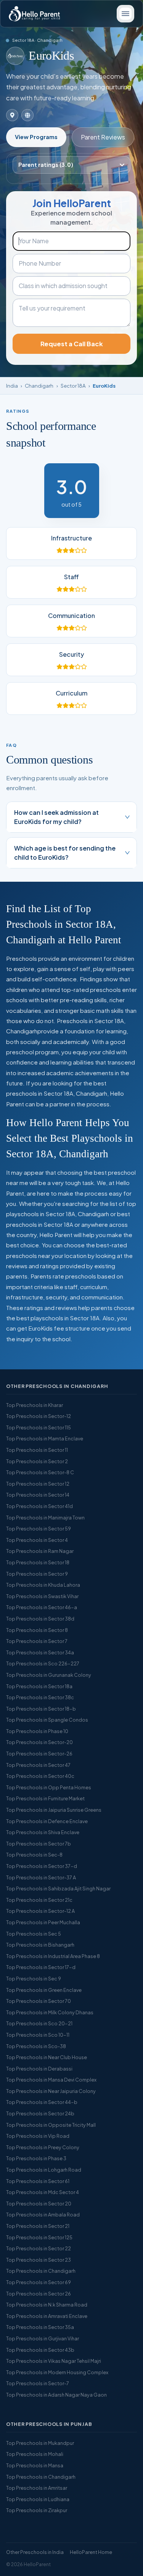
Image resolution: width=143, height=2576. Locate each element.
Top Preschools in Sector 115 (39, 1427)
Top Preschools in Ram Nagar (40, 1551)
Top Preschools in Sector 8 (37, 1630)
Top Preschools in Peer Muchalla (43, 1922)
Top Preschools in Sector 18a (39, 1686)
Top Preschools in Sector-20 (39, 1742)
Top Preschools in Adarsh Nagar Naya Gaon (56, 2395)
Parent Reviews (103, 137)
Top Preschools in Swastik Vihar (42, 1596)
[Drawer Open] (125, 14)
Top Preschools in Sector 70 (39, 2001)
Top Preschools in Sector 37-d (42, 1866)
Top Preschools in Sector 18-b (41, 1709)
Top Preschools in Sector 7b (39, 1844)
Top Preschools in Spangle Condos (47, 1720)
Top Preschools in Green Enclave (44, 1990)
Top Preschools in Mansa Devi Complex (51, 2080)
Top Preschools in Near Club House (47, 2057)
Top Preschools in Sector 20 (39, 2204)
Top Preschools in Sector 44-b (42, 2102)
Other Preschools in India (35, 2552)
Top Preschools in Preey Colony (43, 2147)
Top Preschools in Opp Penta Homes (49, 1787)
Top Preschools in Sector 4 (37, 1540)
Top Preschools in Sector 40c (40, 1776)
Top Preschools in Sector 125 (39, 2237)
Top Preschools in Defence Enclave (47, 1821)
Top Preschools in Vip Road (38, 2136)
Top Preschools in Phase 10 (37, 1731)
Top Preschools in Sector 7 (37, 1641)
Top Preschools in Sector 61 (38, 2181)
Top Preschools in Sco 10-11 (38, 2035)
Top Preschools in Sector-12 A (40, 1911)
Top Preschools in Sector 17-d (41, 1967)
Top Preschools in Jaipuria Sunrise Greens (54, 1810)
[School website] (27, 115)
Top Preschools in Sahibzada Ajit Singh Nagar (58, 1888)
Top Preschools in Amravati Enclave (47, 2316)
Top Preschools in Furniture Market (45, 1798)
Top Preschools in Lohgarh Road (44, 2170)
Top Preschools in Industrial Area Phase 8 (53, 1956)
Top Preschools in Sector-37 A (41, 1877)
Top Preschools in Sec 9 (34, 1979)
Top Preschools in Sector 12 (38, 1484)
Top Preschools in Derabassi (39, 2069)
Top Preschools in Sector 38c (40, 1697)
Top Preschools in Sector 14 (38, 1495)
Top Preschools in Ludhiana (38, 2499)
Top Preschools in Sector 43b (40, 2350)
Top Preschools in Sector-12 (39, 1416)
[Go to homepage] (34, 14)
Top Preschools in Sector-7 (38, 2383)
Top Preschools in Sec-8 (34, 1855)
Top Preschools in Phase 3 (36, 2158)
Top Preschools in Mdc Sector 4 (43, 2192)
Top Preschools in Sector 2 (37, 1461)
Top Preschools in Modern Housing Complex (57, 2372)
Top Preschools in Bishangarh (40, 1945)
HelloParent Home (91, 2552)
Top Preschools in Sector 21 (38, 2226)
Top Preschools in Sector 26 (39, 2294)
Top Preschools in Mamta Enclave (45, 1439)
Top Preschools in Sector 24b (40, 2113)
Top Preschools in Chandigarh (41, 2271)
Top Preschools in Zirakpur (37, 2510)
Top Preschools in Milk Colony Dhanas (50, 2012)
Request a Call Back (72, 344)
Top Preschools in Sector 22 (39, 2248)
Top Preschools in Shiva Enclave (43, 1832)
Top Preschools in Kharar (35, 1405)
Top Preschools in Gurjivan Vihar (43, 2338)
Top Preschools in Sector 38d (40, 1619)
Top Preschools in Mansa (35, 2465)
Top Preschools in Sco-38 (36, 2046)
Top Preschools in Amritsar (37, 2488)
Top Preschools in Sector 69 (39, 2282)
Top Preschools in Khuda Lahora (43, 1585)
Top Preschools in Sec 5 (34, 1934)
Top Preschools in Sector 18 (38, 1562)
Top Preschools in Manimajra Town (45, 1518)
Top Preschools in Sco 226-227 (43, 1663)
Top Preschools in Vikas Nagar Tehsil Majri (54, 2361)
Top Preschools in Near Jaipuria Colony (51, 2091)
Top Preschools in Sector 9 (37, 1574)
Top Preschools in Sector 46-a (42, 1607)
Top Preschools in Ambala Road (43, 2215)
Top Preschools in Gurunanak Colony (49, 1675)
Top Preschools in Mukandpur (40, 2443)
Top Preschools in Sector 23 (39, 2260)
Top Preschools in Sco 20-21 (39, 2023)
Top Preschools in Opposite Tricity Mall (51, 2125)
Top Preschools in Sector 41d (39, 1506)
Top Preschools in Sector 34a (40, 1652)
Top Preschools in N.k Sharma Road (47, 2305)
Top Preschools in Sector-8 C (40, 1472)
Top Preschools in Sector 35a (40, 2327)
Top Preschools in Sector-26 (39, 1754)
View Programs (36, 137)
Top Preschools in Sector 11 (37, 1450)
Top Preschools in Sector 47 (38, 1765)
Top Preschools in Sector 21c (39, 1900)
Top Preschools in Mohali (35, 2454)
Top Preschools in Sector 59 (39, 1529)
